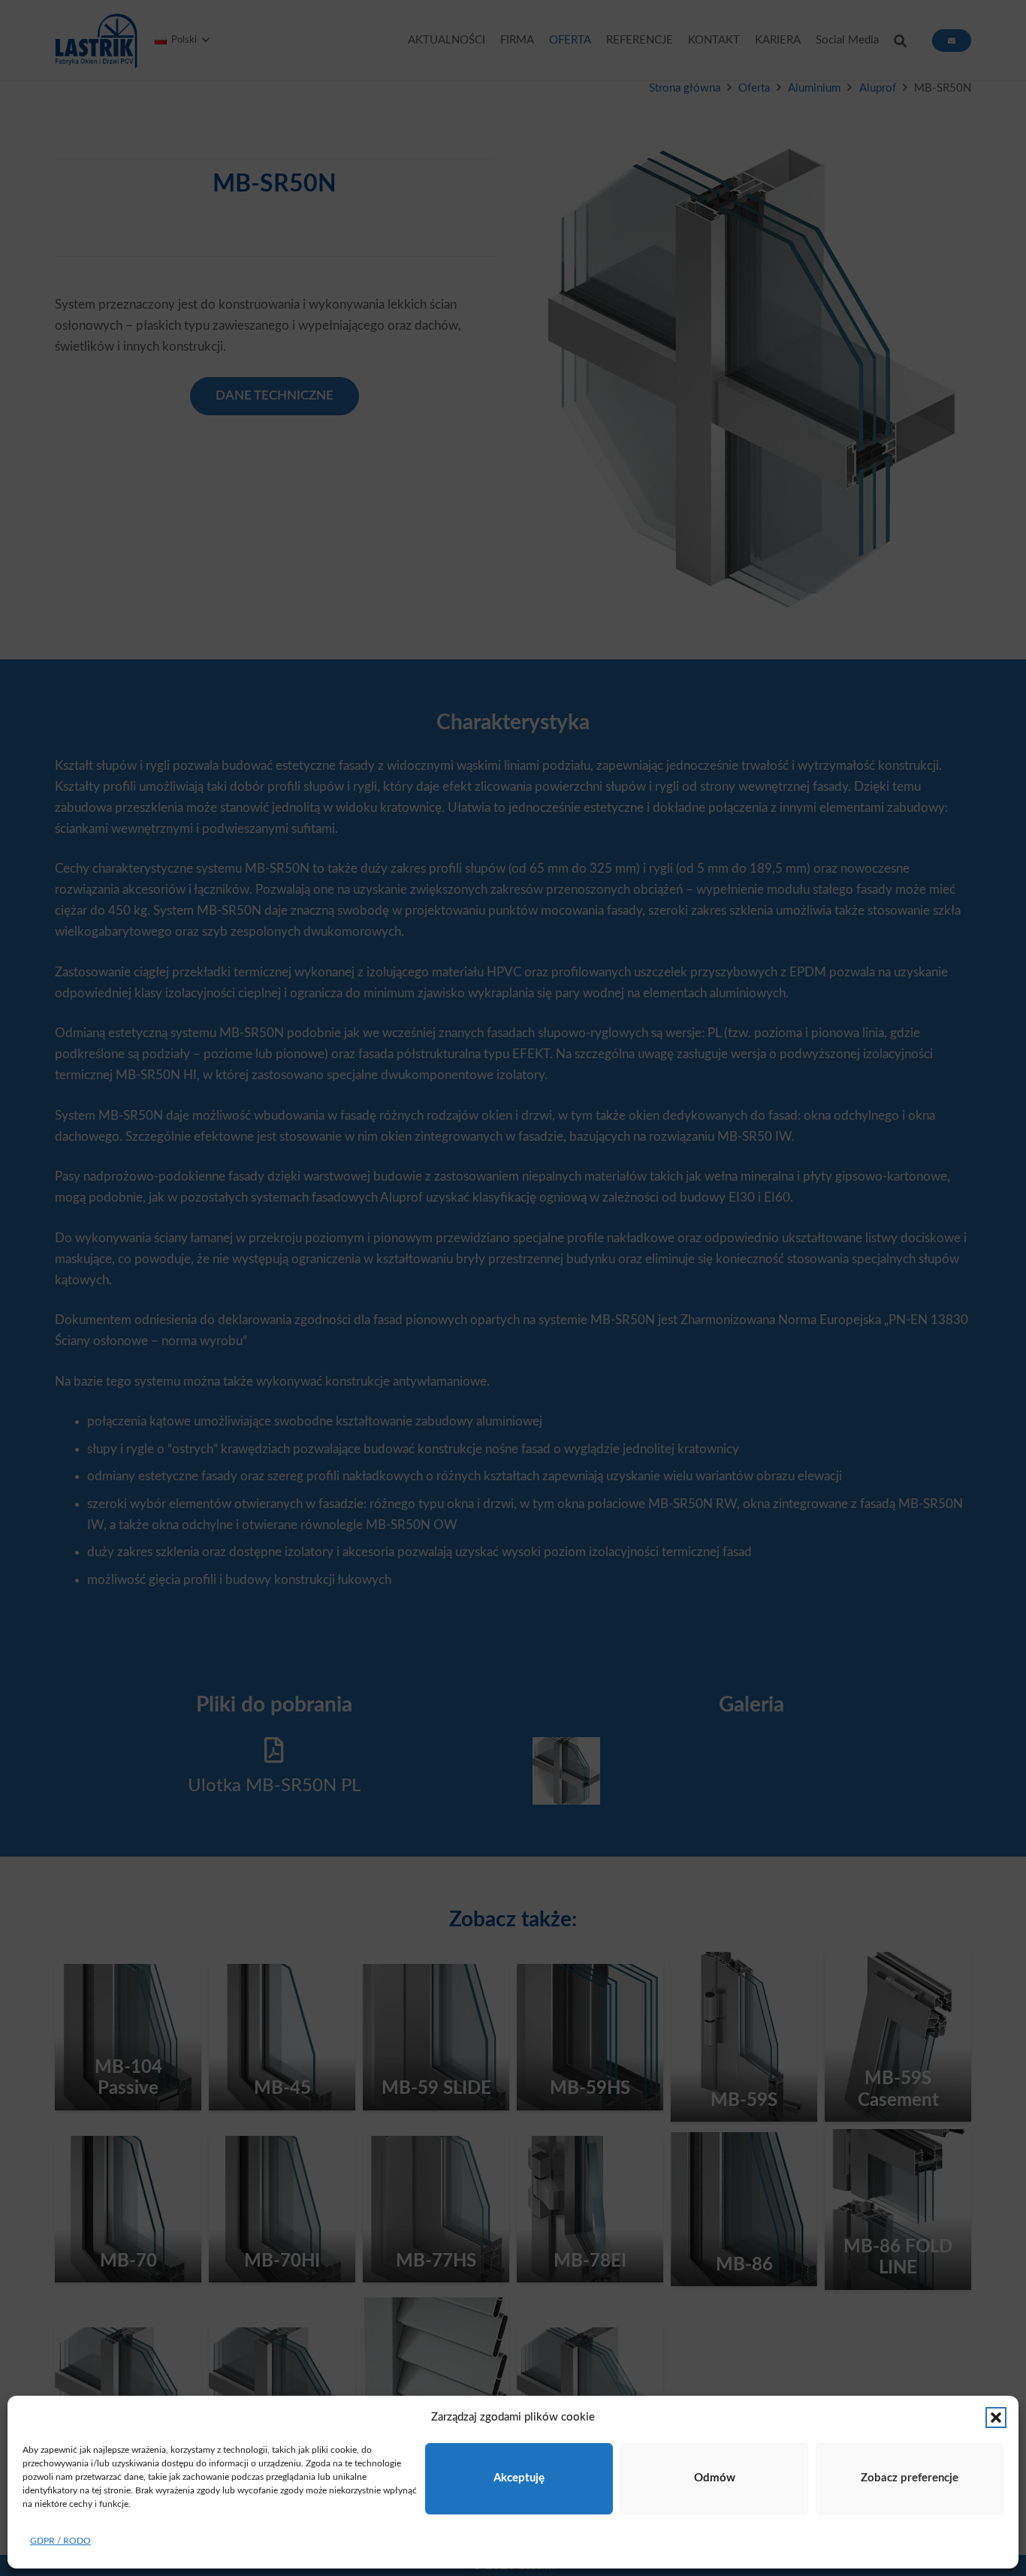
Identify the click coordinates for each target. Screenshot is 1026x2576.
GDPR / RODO (60, 2541)
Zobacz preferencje (910, 2478)
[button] (996, 2418)
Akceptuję (519, 2478)
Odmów (715, 2478)
